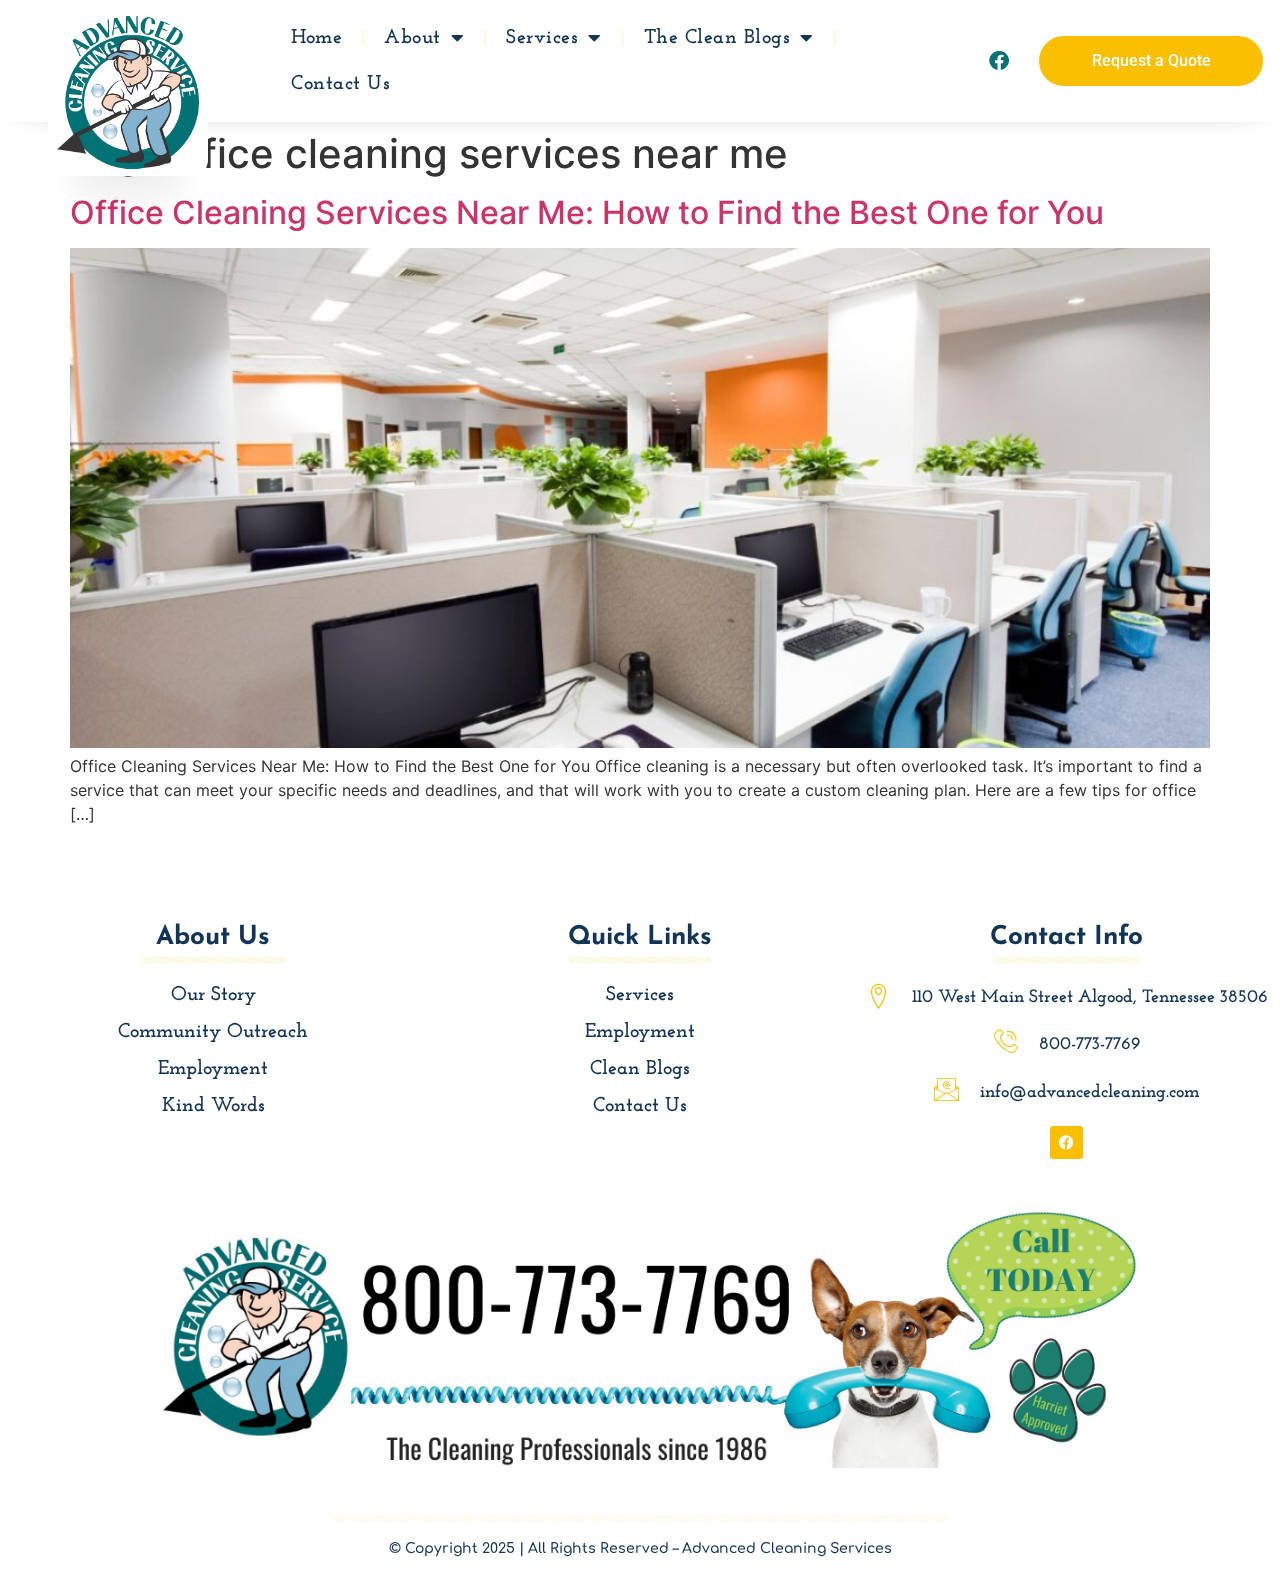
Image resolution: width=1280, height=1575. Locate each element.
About (412, 38)
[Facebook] (999, 61)
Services (542, 38)
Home (316, 38)
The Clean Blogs (717, 38)
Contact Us (340, 84)
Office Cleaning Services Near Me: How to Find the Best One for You (587, 212)
